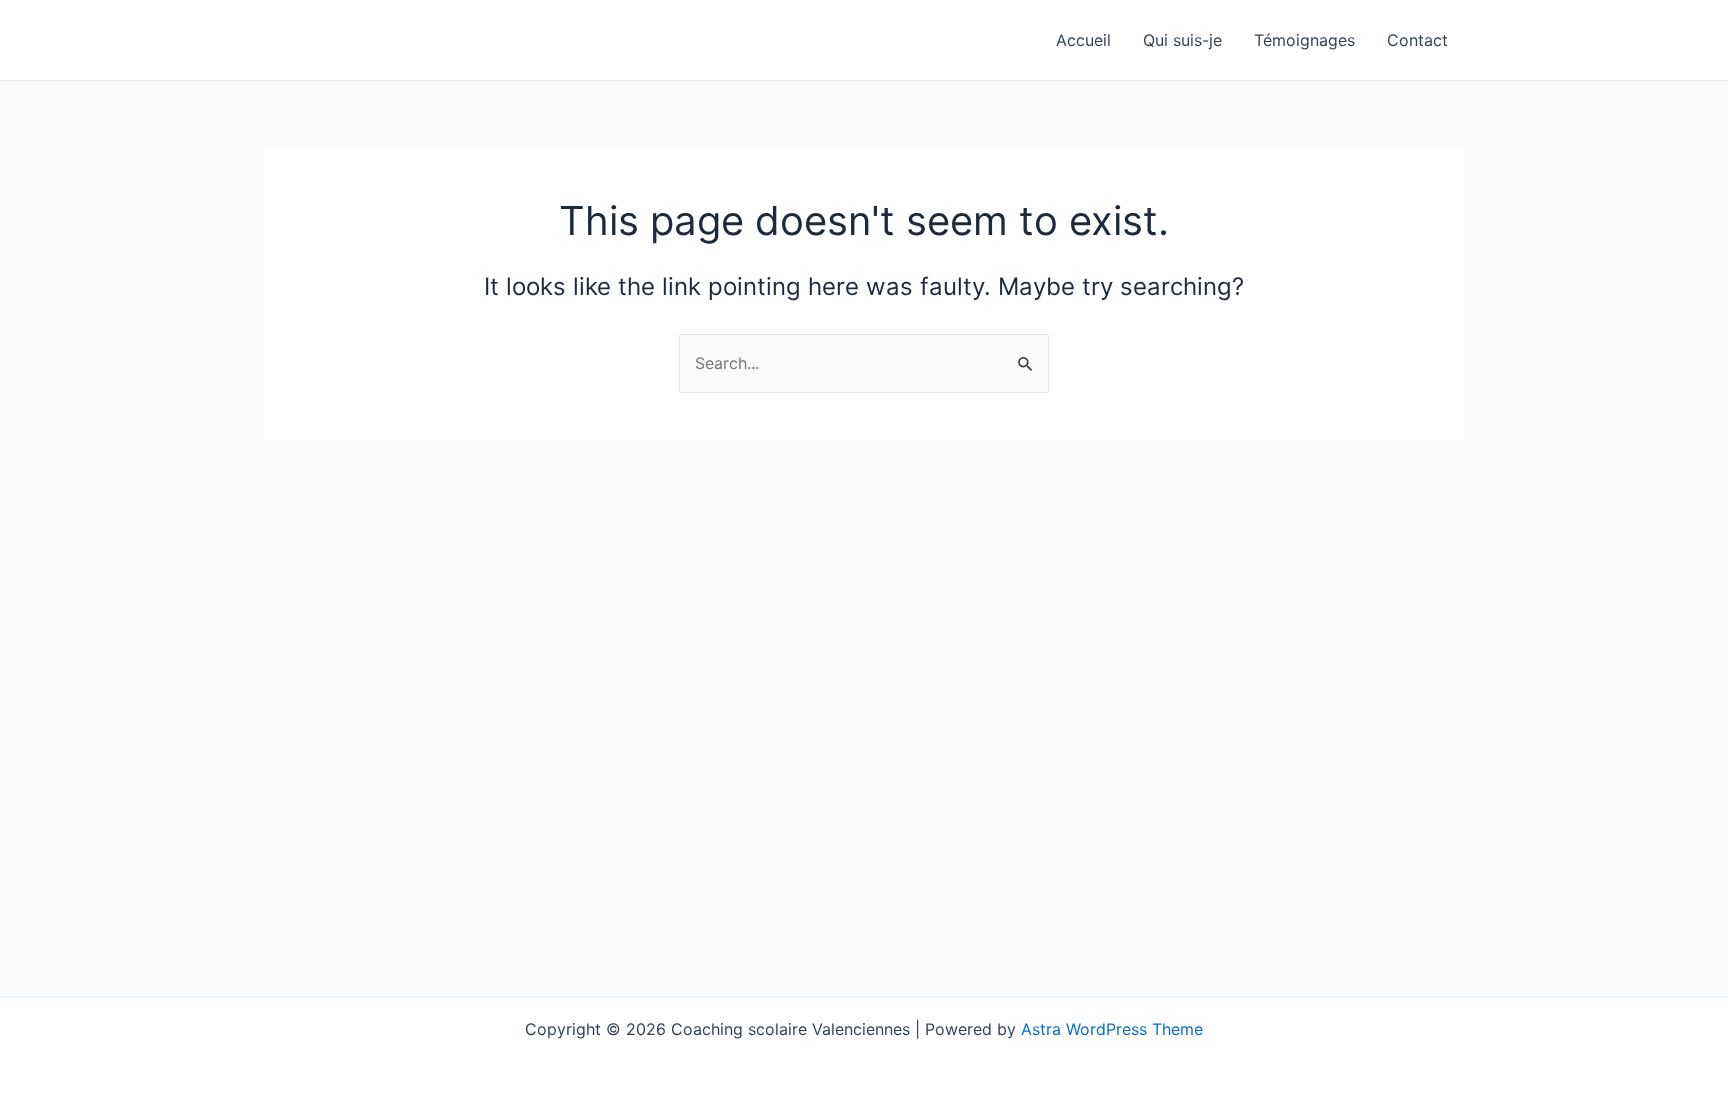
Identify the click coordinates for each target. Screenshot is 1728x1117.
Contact (1417, 40)
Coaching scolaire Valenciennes (463, 39)
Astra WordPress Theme (1112, 1029)
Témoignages (1304, 40)
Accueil (1083, 40)
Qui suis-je (1182, 40)
